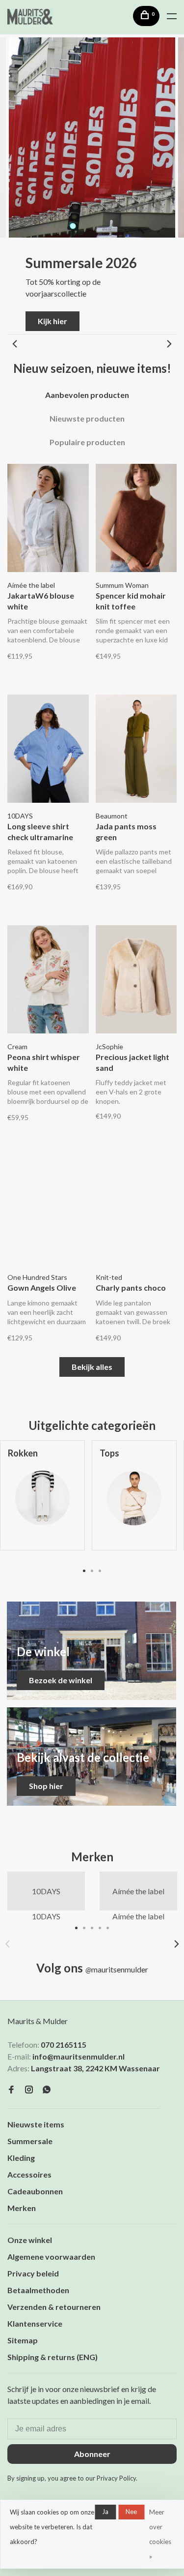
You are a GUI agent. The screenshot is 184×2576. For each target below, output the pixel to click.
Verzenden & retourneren (54, 2307)
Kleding (21, 2158)
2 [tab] (92, 1570)
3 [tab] (100, 1570)
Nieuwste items (36, 2124)
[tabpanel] (134, 1503)
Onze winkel (30, 2240)
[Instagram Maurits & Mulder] (29, 2090)
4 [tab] (100, 1927)
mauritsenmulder (117, 1969)
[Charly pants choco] (136, 1212)
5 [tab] (108, 1927)
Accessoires (29, 2174)
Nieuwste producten (87, 418)
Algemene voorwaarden (51, 2257)
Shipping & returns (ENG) (53, 2357)
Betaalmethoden (38, 2290)
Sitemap (23, 2340)
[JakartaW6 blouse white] (48, 519)
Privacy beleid (33, 2273)
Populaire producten (87, 442)
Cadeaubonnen (35, 2191)
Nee (131, 2512)
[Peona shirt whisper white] (48, 981)
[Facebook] (11, 2090)
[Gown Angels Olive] (48, 1212)
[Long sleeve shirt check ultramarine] (48, 750)
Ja (105, 2512)
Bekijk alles (92, 1367)
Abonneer (92, 2454)
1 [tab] (84, 1570)
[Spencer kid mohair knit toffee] (136, 519)
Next (169, 344)
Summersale (30, 2141)
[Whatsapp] (47, 2090)
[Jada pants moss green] (136, 750)
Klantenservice (35, 2323)
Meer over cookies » (160, 2534)
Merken (22, 2208)
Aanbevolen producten (87, 395)
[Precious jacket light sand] (136, 981)
